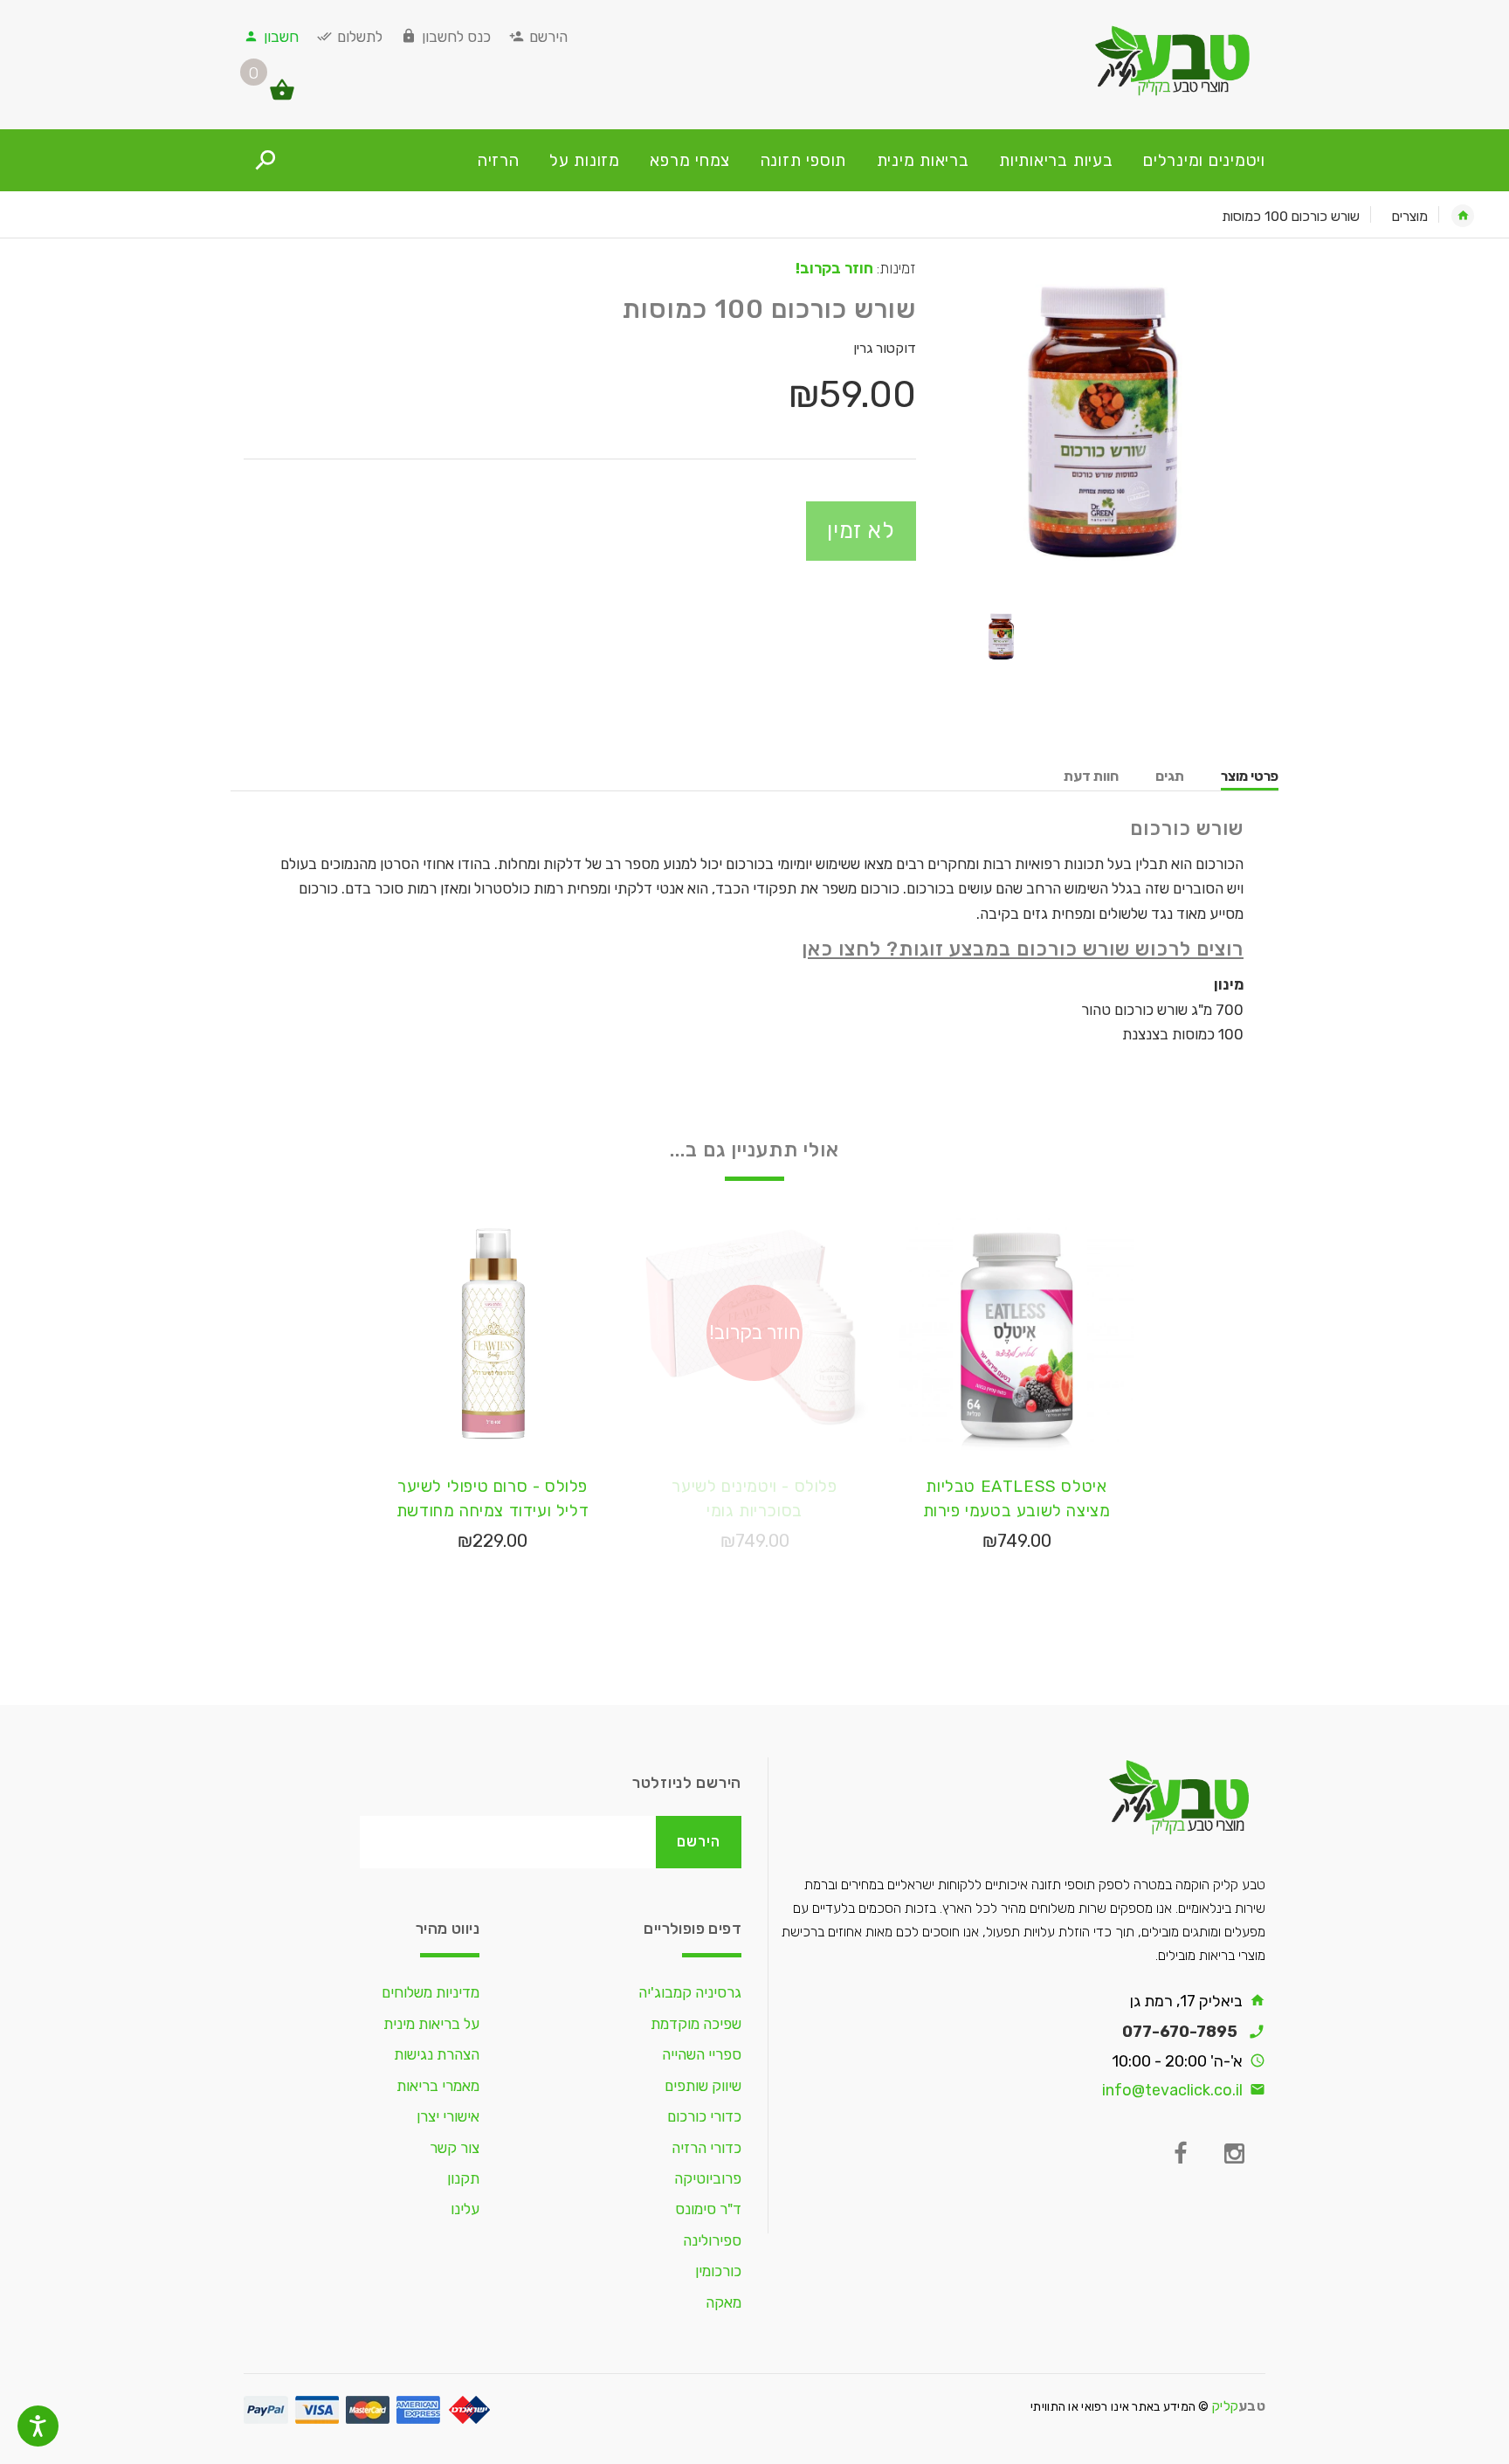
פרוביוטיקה (708, 2178)
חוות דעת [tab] (1091, 776)
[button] (293, 98)
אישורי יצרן (448, 2116)
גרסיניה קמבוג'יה (690, 1992)
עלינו (465, 2209)
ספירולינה (712, 2240)
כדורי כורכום (704, 2116)
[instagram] (1234, 2154)
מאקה (723, 2302)
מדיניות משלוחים (431, 1992)
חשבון (281, 37)
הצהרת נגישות (437, 2054)
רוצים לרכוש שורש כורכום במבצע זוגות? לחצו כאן (1023, 949)
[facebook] (1180, 2154)
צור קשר (455, 2148)
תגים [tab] (1170, 776)
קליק (1239, 2406)
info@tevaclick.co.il (1172, 2090)
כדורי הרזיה (706, 2148)
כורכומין (718, 2271)
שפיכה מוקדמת (696, 2024)
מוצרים (1410, 216)
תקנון (463, 2178)
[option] (1104, 421)
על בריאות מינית (431, 2024)
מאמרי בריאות (438, 2086)
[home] (1463, 216)
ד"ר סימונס (708, 2209)
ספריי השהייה (702, 2054)
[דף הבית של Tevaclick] (1104, 60)
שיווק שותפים (703, 2086)
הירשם (548, 37)
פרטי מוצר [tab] (1250, 776)
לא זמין (861, 530)
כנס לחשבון (456, 37)
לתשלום (360, 37)
